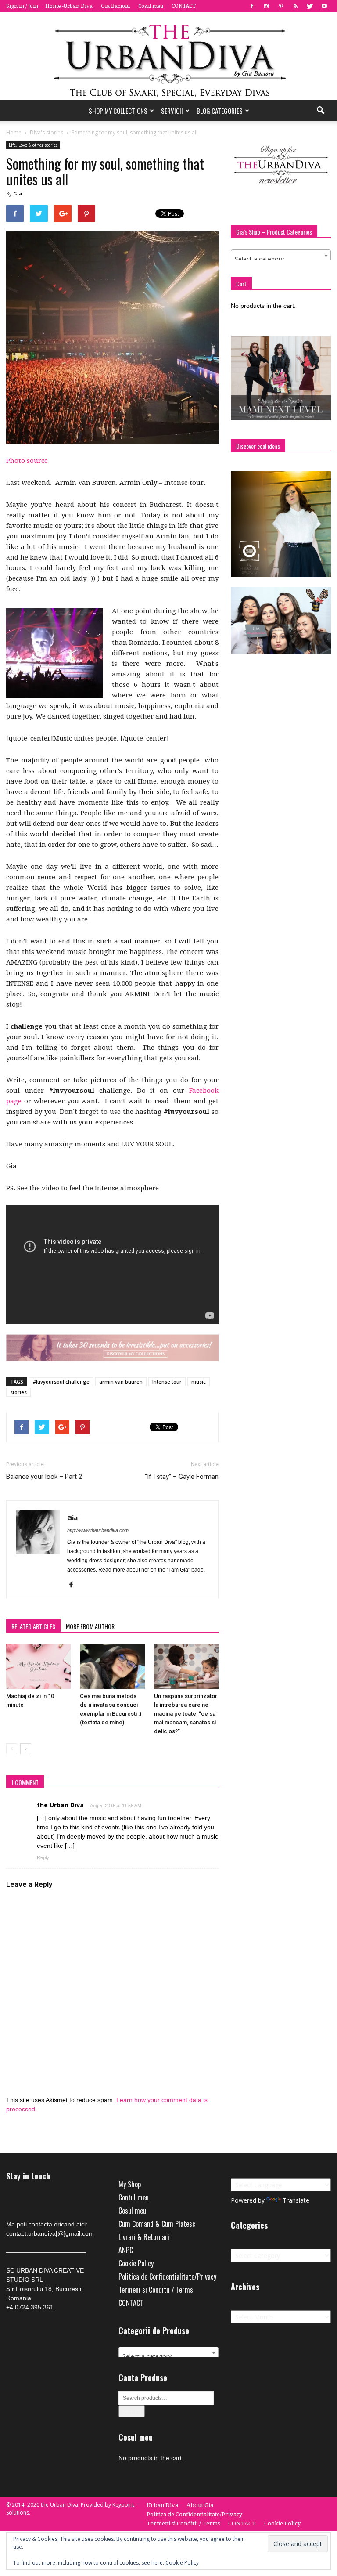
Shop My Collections (118, 111)
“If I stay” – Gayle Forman (182, 1477)
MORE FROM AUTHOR (90, 1626)
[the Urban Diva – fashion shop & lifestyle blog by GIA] (168, 56)
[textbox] (281, 259)
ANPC (126, 2250)
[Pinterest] (281, 6)
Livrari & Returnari (144, 2237)
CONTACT (184, 6)
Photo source (27, 461)
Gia (18, 193)
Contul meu (134, 2197)
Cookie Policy (136, 2263)
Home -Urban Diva (69, 6)
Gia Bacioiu (115, 6)
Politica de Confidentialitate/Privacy (167, 2276)
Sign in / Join (22, 6)
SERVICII (172, 111)
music (199, 1382)
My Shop (130, 2184)
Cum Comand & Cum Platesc (157, 2224)
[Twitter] (310, 6)
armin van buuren (121, 1382)
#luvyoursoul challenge (61, 1382)
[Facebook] (252, 6)
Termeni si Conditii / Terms (156, 2290)
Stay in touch (28, 2176)
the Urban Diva (60, 1805)
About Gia (200, 2505)
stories (18, 1392)
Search (132, 2411)
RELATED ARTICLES (33, 1626)
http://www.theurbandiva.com (98, 1530)
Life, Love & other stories (33, 145)
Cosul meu (151, 6)
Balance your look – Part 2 (44, 1477)
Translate (296, 2200)
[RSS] (295, 6)
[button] (320, 111)
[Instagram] (266, 6)
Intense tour (167, 1382)
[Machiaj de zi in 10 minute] (38, 1667)
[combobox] (281, 256)
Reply (43, 1857)
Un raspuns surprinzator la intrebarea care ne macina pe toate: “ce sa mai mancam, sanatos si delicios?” (186, 1714)
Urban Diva (162, 2505)
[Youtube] (324, 6)
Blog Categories (220, 111)
